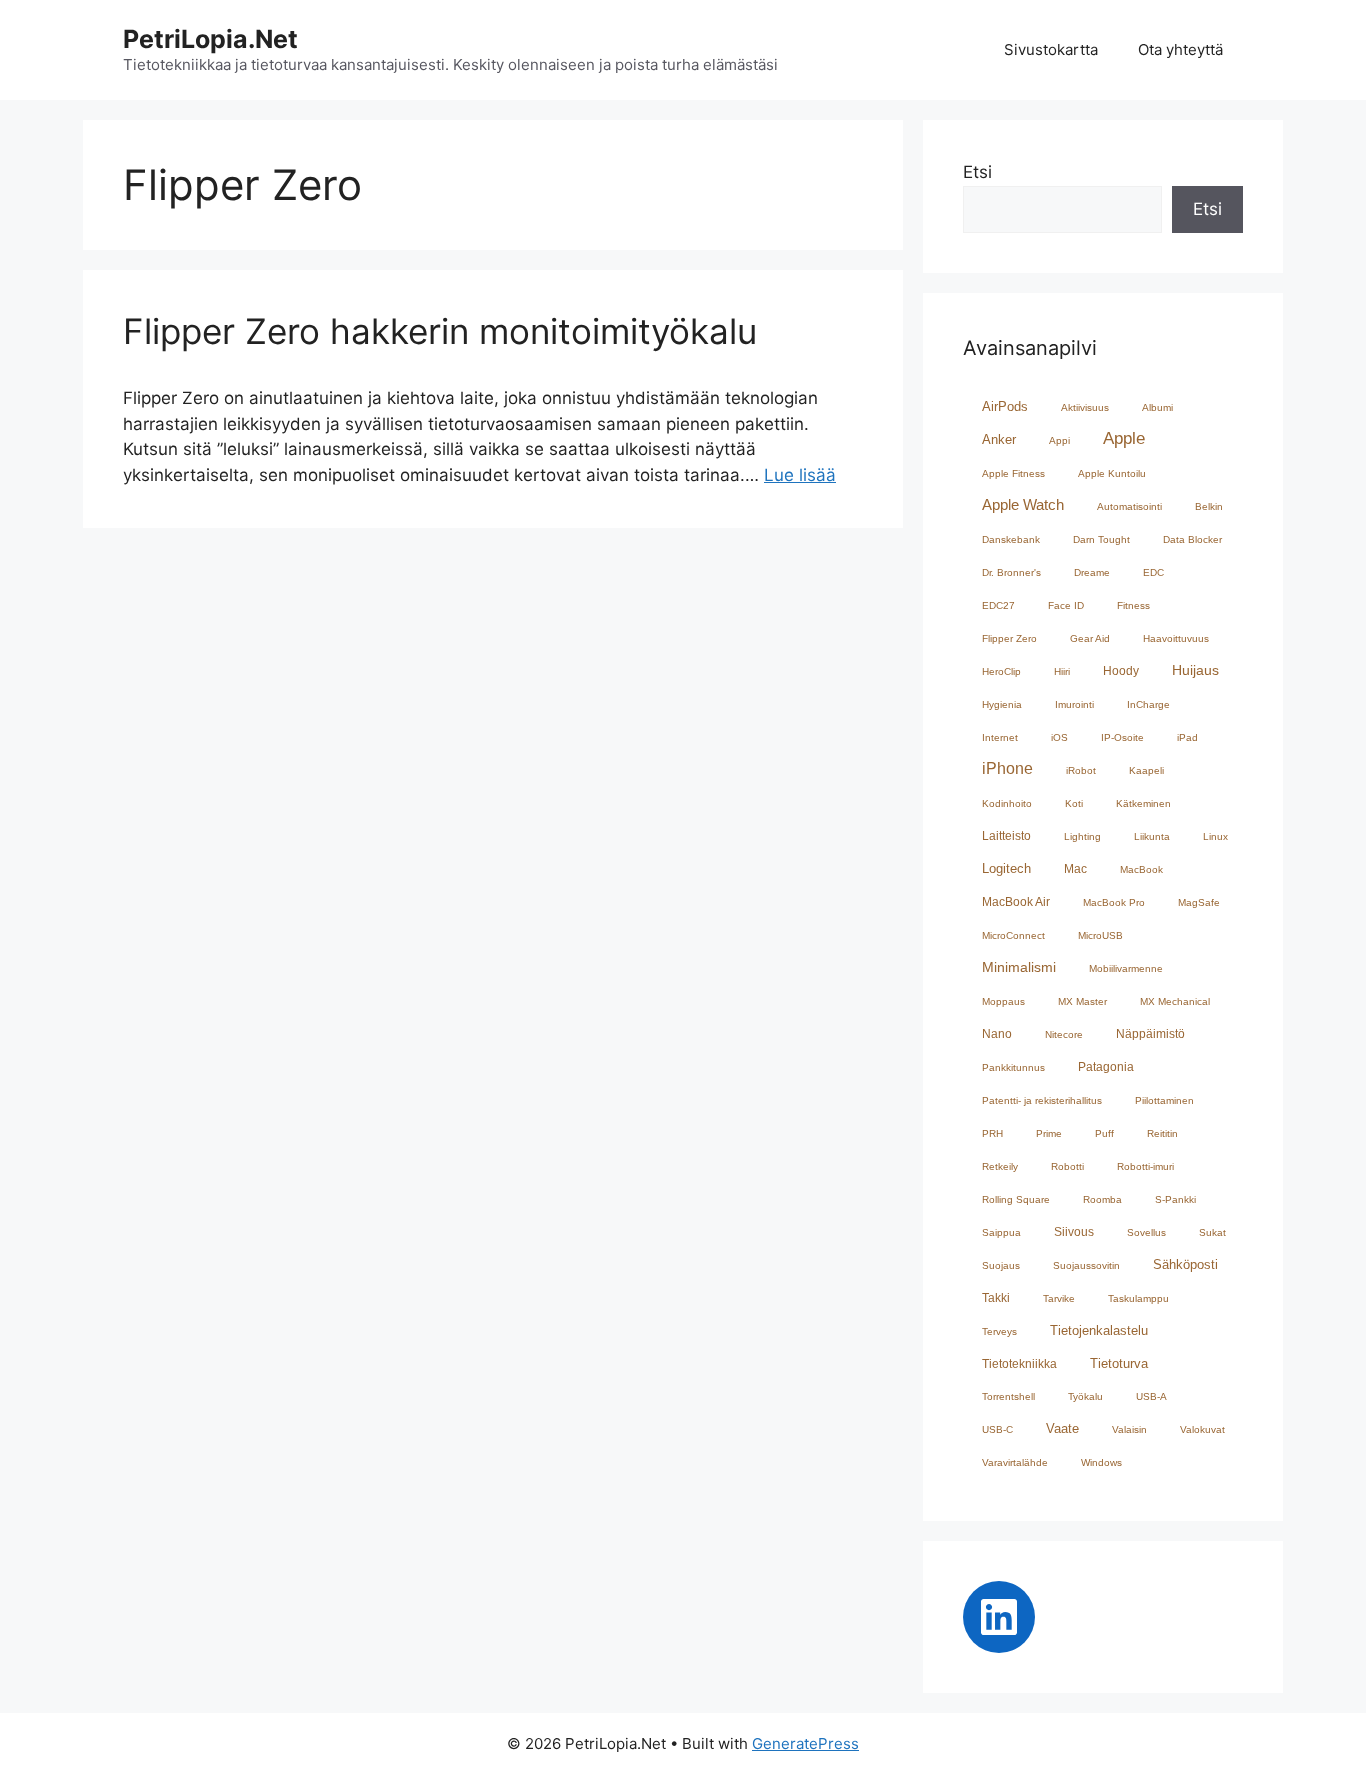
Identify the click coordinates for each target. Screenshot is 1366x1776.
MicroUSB (1100, 935)
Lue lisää (800, 475)
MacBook (1141, 869)
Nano (997, 1033)
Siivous (1074, 1231)
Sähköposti (1185, 1264)
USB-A (1151, 1396)
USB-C (997, 1429)
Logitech (1006, 868)
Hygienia (1002, 704)
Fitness (1133, 605)
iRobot (1081, 770)
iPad (1187, 737)
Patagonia (1106, 1066)
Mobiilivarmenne (1126, 968)
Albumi (1157, 407)
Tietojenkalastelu (1099, 1330)
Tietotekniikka (1019, 1363)
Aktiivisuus (1085, 407)
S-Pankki (1175, 1199)
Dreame (1092, 572)
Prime (1049, 1133)
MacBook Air (1016, 901)
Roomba (1102, 1199)
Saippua (1001, 1232)
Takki (996, 1297)
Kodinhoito (1007, 803)
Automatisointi (1129, 506)
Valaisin (1129, 1429)
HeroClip (1001, 671)
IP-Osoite (1122, 737)
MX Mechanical (1175, 1001)
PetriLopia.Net (210, 39)
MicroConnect (1013, 935)
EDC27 (998, 605)
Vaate (1062, 1428)
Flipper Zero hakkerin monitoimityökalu (440, 331)
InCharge (1148, 704)
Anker (999, 439)
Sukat (1212, 1232)
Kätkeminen (1143, 803)
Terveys (999, 1331)
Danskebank (1011, 539)
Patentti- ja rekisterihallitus (1042, 1100)
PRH (992, 1133)
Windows (1101, 1462)
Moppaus (1003, 1001)
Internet (1000, 737)
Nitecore (1064, 1034)
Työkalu (1085, 1396)
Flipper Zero (1009, 638)
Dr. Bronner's (1011, 572)
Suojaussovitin (1086, 1265)
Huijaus (1195, 670)
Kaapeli (1146, 770)
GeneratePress (805, 1743)
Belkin (1209, 506)
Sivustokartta (1051, 49)
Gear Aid (1090, 638)
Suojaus (1001, 1265)
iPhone (1007, 768)
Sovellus (1146, 1232)
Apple (1124, 438)
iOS (1059, 737)
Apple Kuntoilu (1112, 473)
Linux (1215, 836)
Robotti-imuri (1145, 1166)
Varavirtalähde (1015, 1462)
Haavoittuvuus (1176, 638)
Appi (1059, 440)
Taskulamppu (1138, 1298)
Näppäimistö (1150, 1033)
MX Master (1082, 1001)
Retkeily (1000, 1166)
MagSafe (1199, 902)
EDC (1153, 572)
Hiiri (1062, 671)
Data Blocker (1192, 539)
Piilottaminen (1164, 1100)
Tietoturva (1119, 1363)
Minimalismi (1019, 967)
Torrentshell (1008, 1396)
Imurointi (1074, 704)
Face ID (1066, 605)
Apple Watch (1023, 505)
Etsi (977, 172)
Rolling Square (1016, 1199)
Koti (1074, 803)
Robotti (1067, 1166)
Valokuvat (1202, 1429)
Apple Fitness (1013, 473)
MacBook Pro (1114, 902)
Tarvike (1059, 1298)
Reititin (1162, 1133)
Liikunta (1152, 836)
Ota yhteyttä (1180, 49)
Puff (1104, 1133)
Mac (1075, 868)
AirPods (1005, 406)
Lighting (1082, 836)
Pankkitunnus (1013, 1067)
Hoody (1121, 670)
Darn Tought (1101, 539)
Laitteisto (1006, 835)
